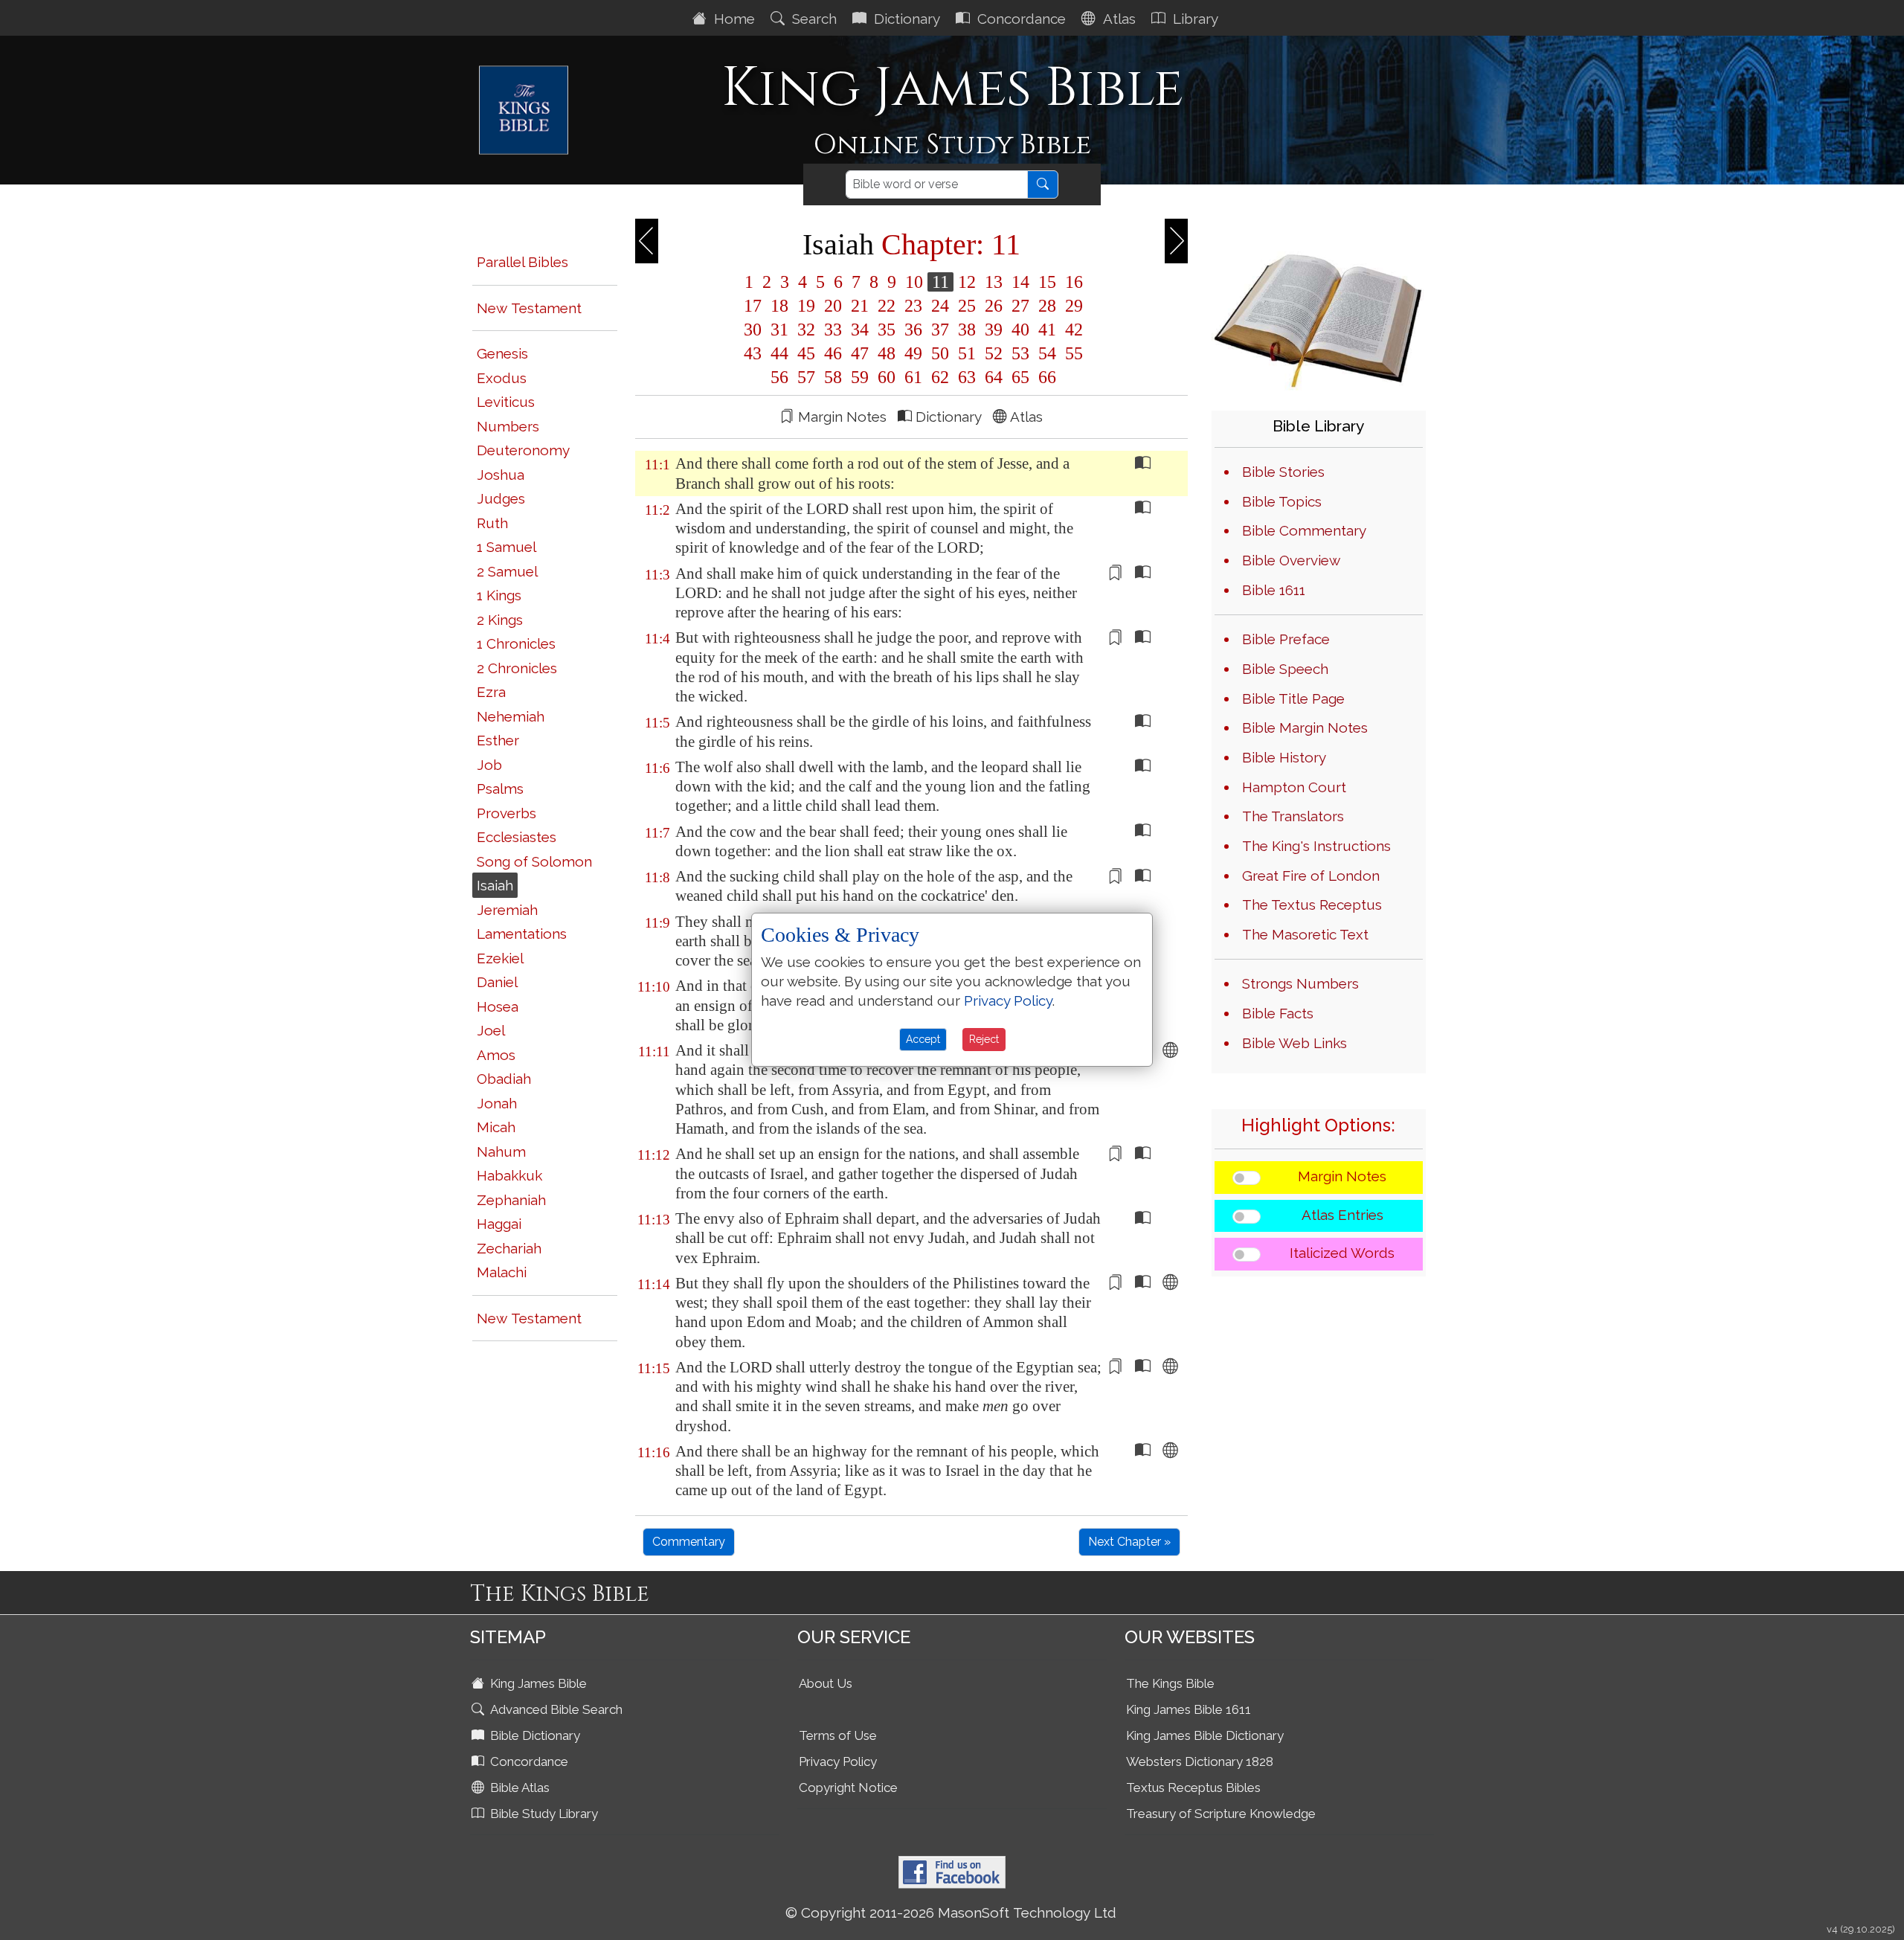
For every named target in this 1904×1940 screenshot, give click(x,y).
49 (913, 353)
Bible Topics (1282, 501)
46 (833, 353)
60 (887, 377)
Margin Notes (1342, 1176)
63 (967, 377)
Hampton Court (1294, 787)
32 (806, 330)
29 (1072, 306)
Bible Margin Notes (1305, 727)
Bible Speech (1285, 669)
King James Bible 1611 (1189, 1709)
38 (967, 330)
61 (913, 377)
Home (733, 19)
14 (1020, 282)
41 (1047, 330)
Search (813, 19)
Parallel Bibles (522, 262)
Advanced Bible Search (555, 1709)
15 (1047, 282)
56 (779, 377)
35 (887, 330)
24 (940, 306)
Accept (923, 1039)
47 (860, 353)
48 (887, 353)
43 (753, 353)
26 (994, 306)
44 (779, 353)
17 (753, 306)
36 (913, 330)
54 (1047, 353)
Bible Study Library (543, 1814)
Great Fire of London (1311, 876)
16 (1072, 282)
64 (994, 377)
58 (833, 377)
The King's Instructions (1316, 846)
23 (913, 306)
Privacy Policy (838, 1761)
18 (779, 306)
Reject (984, 1039)
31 (779, 330)
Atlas (1117, 19)
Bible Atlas (518, 1788)
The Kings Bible (1170, 1683)
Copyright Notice (848, 1788)
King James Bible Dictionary (1205, 1735)
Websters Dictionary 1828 (1200, 1761)
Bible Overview (1291, 560)
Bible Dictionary (534, 1735)
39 (994, 330)
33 (833, 330)
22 (887, 306)
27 (1020, 306)
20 (833, 306)
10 (914, 282)
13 (994, 282)
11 (940, 282)
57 (806, 377)
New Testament (529, 308)
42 (1072, 330)
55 (1072, 353)
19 (806, 306)
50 (940, 353)
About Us (826, 1683)
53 (1020, 353)
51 (967, 353)
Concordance (1020, 19)
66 (1045, 377)
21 (860, 306)
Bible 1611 (1274, 590)
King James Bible (537, 1683)
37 (940, 330)
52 (994, 353)
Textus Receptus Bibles (1193, 1788)
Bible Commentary (1304, 530)
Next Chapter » (1129, 1542)
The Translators (1293, 816)
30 (753, 330)
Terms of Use (838, 1735)
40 (1020, 330)
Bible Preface (1286, 639)
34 (860, 330)
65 (1020, 377)
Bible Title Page (1293, 698)
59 (860, 377)
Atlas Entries (1342, 1215)
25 (967, 306)
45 (806, 353)
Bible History (1284, 757)
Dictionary (905, 19)
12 (967, 282)
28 (1047, 306)
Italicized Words (1342, 1253)
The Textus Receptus (1312, 905)
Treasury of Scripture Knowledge (1221, 1814)
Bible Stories (1283, 472)
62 (940, 377)
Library (1194, 19)
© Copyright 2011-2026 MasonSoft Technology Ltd (951, 1912)
